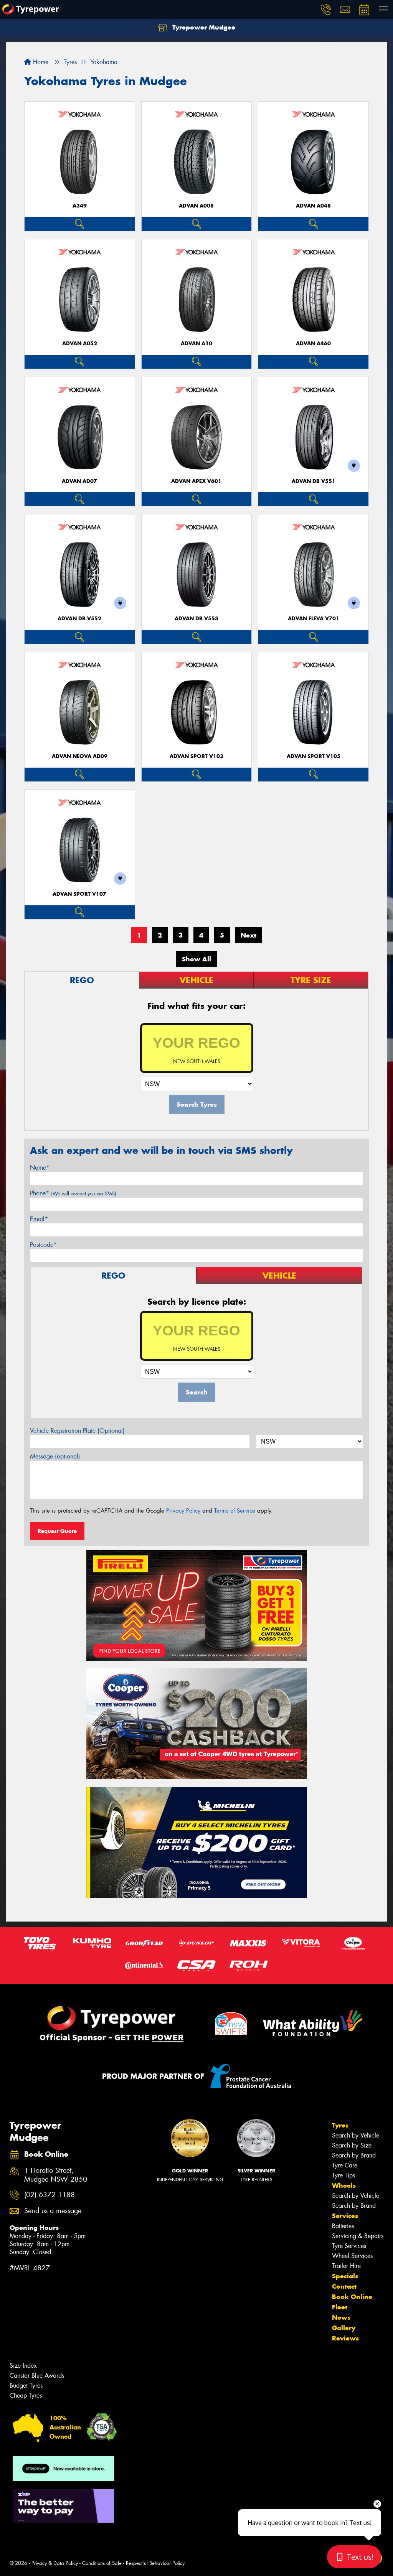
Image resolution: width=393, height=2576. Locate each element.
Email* (39, 1219)
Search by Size (352, 2145)
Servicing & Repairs (358, 2236)
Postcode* (43, 1245)
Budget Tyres (26, 2386)
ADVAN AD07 (79, 481)
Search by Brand (354, 2155)
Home (40, 62)
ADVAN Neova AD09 (80, 756)
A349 (80, 206)
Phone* (73, 1193)
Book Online (352, 2297)
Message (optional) (55, 1456)
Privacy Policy (183, 1511)
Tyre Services (349, 2246)
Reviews (345, 2338)
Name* (40, 1168)
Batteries (343, 2226)
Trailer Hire (346, 2266)
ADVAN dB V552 (79, 619)
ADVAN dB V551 (314, 481)
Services (345, 2216)
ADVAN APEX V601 (196, 481)
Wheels (344, 2185)
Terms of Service (235, 1511)
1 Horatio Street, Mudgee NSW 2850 (56, 2175)
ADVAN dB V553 (196, 619)
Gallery (344, 2328)
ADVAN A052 (80, 344)
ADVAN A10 (196, 344)
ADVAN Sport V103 (196, 756)
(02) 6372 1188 (50, 2195)
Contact (344, 2286)
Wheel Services (352, 2256)
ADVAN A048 (313, 206)
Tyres (340, 2125)
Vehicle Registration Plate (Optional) (77, 1431)
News (341, 2317)
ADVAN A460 (313, 344)
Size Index (23, 2366)
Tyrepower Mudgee (203, 27)
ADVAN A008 (196, 206)
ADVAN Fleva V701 (314, 619)
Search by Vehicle (356, 2135)
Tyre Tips (343, 2175)
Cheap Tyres (26, 2396)
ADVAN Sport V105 (314, 756)
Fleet (340, 2307)
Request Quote (57, 1531)
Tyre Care (345, 2165)
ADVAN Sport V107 (79, 894)
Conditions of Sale (102, 2563)
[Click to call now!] (326, 10)
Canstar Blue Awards (37, 2376)
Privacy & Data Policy (55, 2563)
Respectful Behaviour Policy (155, 2563)
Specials (345, 2276)
